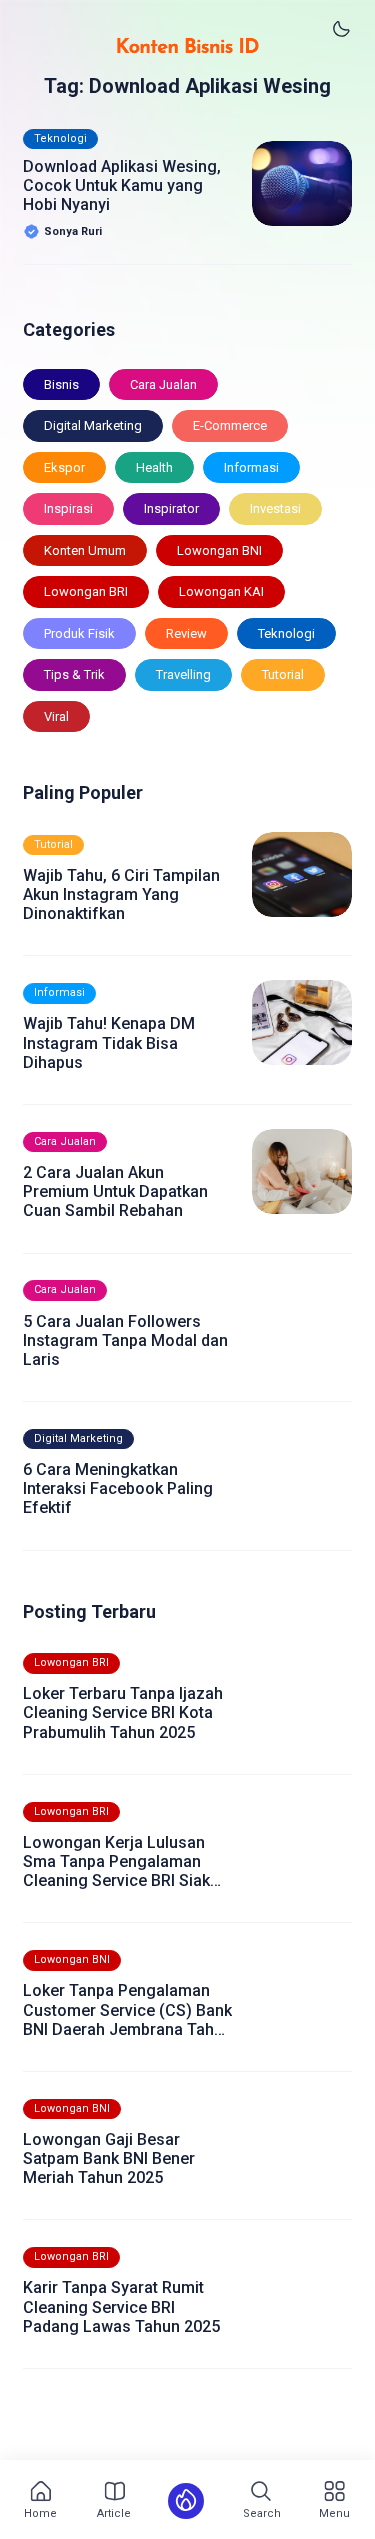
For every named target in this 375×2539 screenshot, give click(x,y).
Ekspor (64, 467)
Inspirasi (68, 508)
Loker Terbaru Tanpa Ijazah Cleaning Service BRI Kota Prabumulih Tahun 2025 (123, 1712)
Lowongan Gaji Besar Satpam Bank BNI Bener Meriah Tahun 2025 (109, 2158)
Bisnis (61, 384)
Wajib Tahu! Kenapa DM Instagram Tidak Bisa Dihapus (109, 1042)
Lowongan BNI (219, 550)
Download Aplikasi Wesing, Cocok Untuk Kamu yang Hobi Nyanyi (122, 185)
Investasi (275, 508)
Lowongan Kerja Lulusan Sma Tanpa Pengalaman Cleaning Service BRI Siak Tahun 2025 (116, 1862)
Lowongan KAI (221, 591)
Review (186, 633)
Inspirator (171, 508)
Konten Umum (85, 550)
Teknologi (60, 138)
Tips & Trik (74, 674)
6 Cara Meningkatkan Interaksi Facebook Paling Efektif (118, 1488)
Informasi (251, 467)
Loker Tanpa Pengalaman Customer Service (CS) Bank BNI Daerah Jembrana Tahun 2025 (127, 2010)
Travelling (183, 674)
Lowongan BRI (86, 591)
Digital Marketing (93, 425)
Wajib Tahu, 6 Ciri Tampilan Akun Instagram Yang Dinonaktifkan (121, 894)
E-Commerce (230, 425)
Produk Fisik (79, 633)
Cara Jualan (163, 384)
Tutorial (283, 674)
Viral (56, 716)
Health (154, 467)
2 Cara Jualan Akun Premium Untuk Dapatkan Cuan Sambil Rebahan (115, 1191)
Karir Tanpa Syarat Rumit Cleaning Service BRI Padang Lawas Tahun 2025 (121, 2306)
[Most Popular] (186, 2501)
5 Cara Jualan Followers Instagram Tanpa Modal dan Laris (125, 1340)
